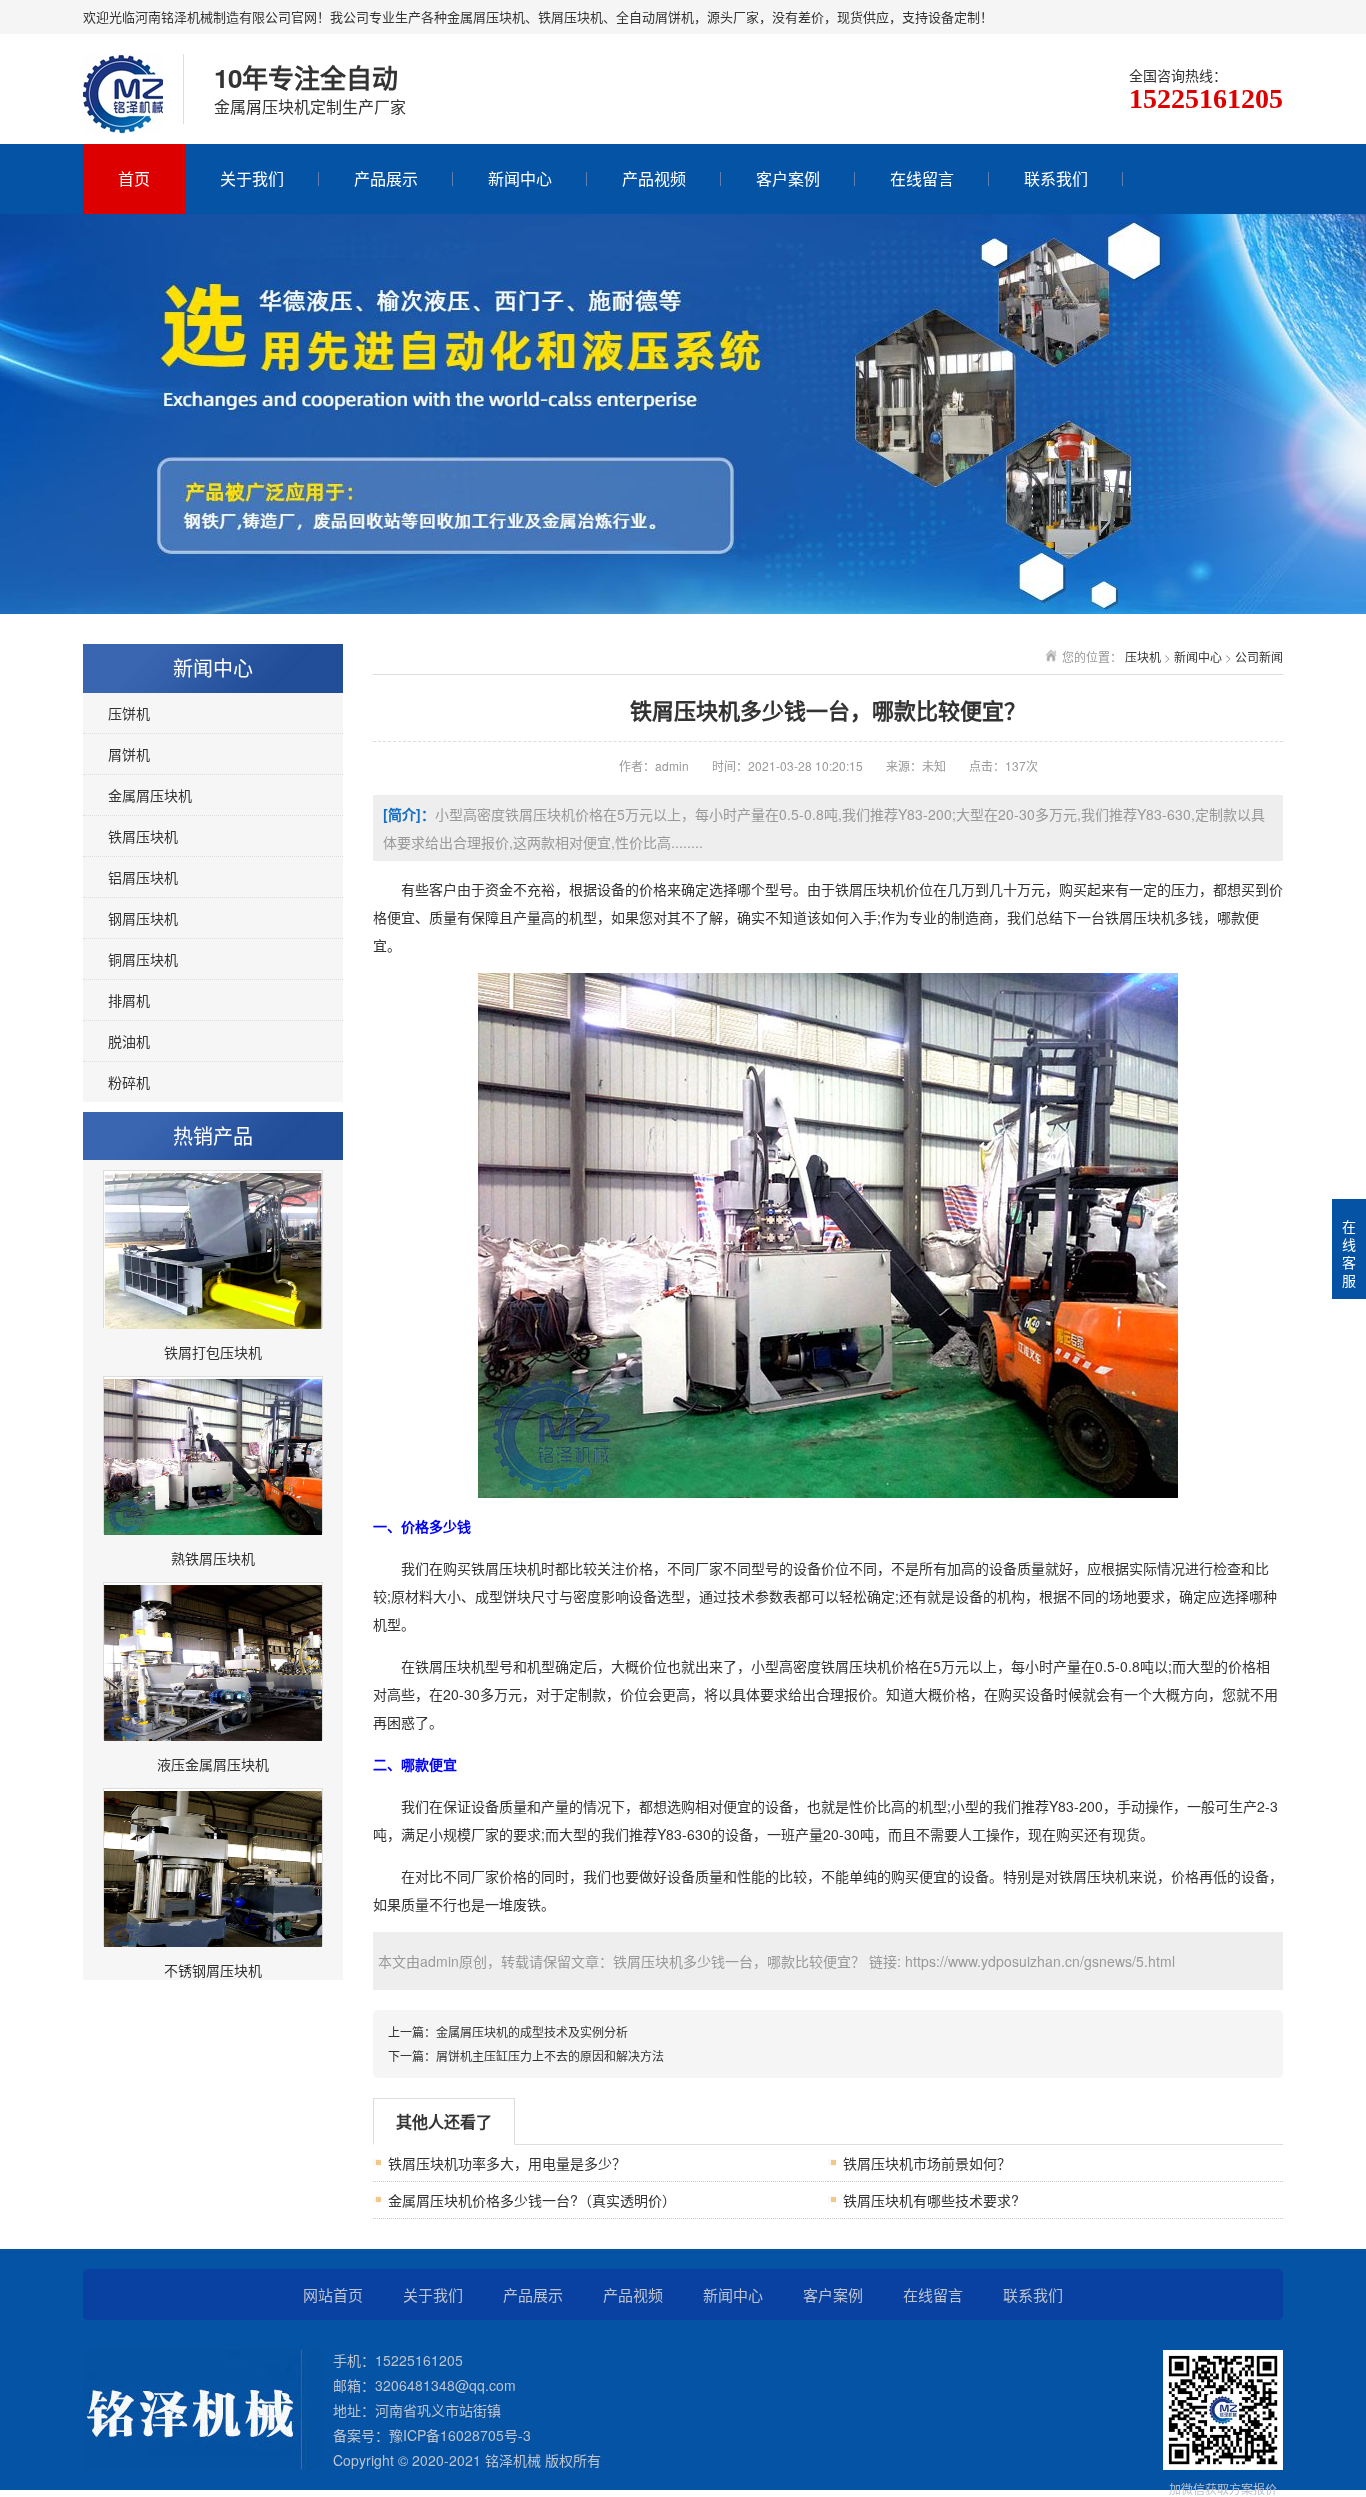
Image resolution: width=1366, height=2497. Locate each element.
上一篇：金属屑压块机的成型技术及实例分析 (508, 2031)
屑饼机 (129, 754)
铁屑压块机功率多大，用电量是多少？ (507, 2163)
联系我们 (1056, 178)
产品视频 (654, 178)
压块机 (1143, 656)
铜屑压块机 (143, 959)
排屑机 (129, 1000)
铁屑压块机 (143, 836)
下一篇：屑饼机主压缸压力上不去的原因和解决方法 (526, 2055)
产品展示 (386, 178)
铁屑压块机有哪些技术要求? (931, 2200)
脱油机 (129, 1041)
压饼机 (129, 713)
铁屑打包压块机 (213, 1352)
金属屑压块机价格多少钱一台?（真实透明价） (532, 2200)
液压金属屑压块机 (213, 1764)
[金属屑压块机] (123, 113)
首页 (134, 178)
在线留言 (922, 178)
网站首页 (333, 2294)
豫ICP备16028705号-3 (460, 2435)
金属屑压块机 (150, 795)
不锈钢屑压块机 (213, 1970)
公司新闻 (1259, 656)
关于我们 (252, 178)
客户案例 (788, 178)
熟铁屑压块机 (213, 1558)
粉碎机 (129, 1082)
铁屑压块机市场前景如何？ (927, 2163)
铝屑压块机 (143, 877)
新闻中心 (520, 178)
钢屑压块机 (143, 918)
